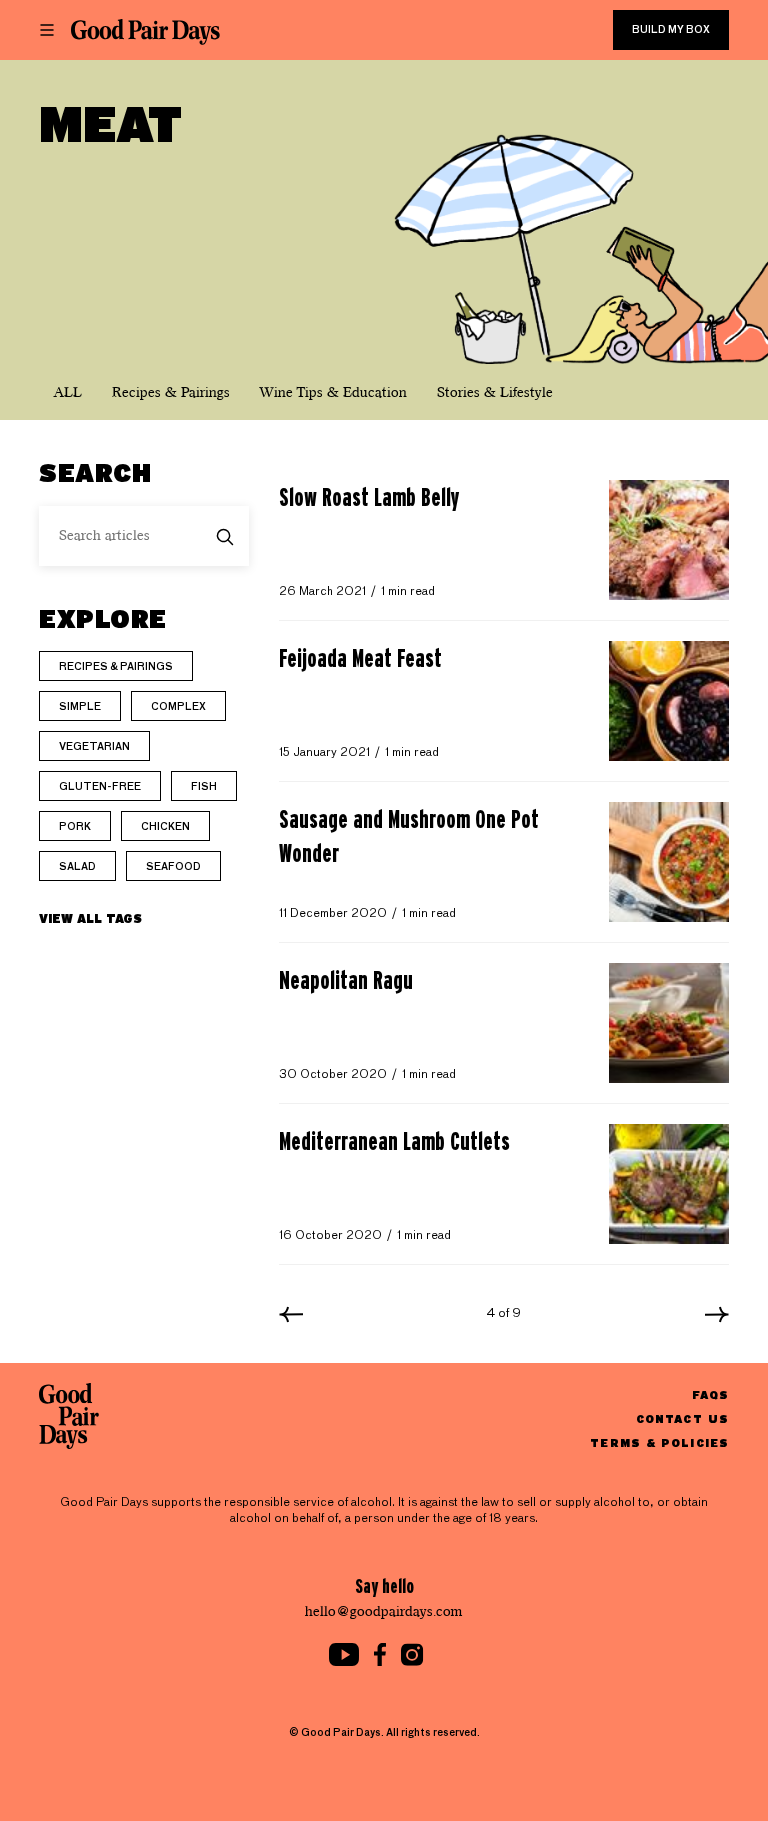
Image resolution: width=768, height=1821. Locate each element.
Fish (204, 787)
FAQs (710, 1394)
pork (75, 827)
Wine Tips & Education (333, 392)
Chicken (165, 827)
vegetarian (94, 747)
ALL (68, 392)
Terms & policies (659, 1442)
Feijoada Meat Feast (360, 658)
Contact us (682, 1418)
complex (178, 707)
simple (80, 707)
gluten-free (100, 787)
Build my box (671, 30)
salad (77, 867)
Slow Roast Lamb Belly (369, 497)
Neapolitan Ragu (346, 980)
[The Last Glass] (145, 32)
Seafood (173, 867)
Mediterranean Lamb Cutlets (394, 1141)
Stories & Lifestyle (495, 392)
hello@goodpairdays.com (384, 1611)
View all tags (90, 918)
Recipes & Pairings (171, 392)
